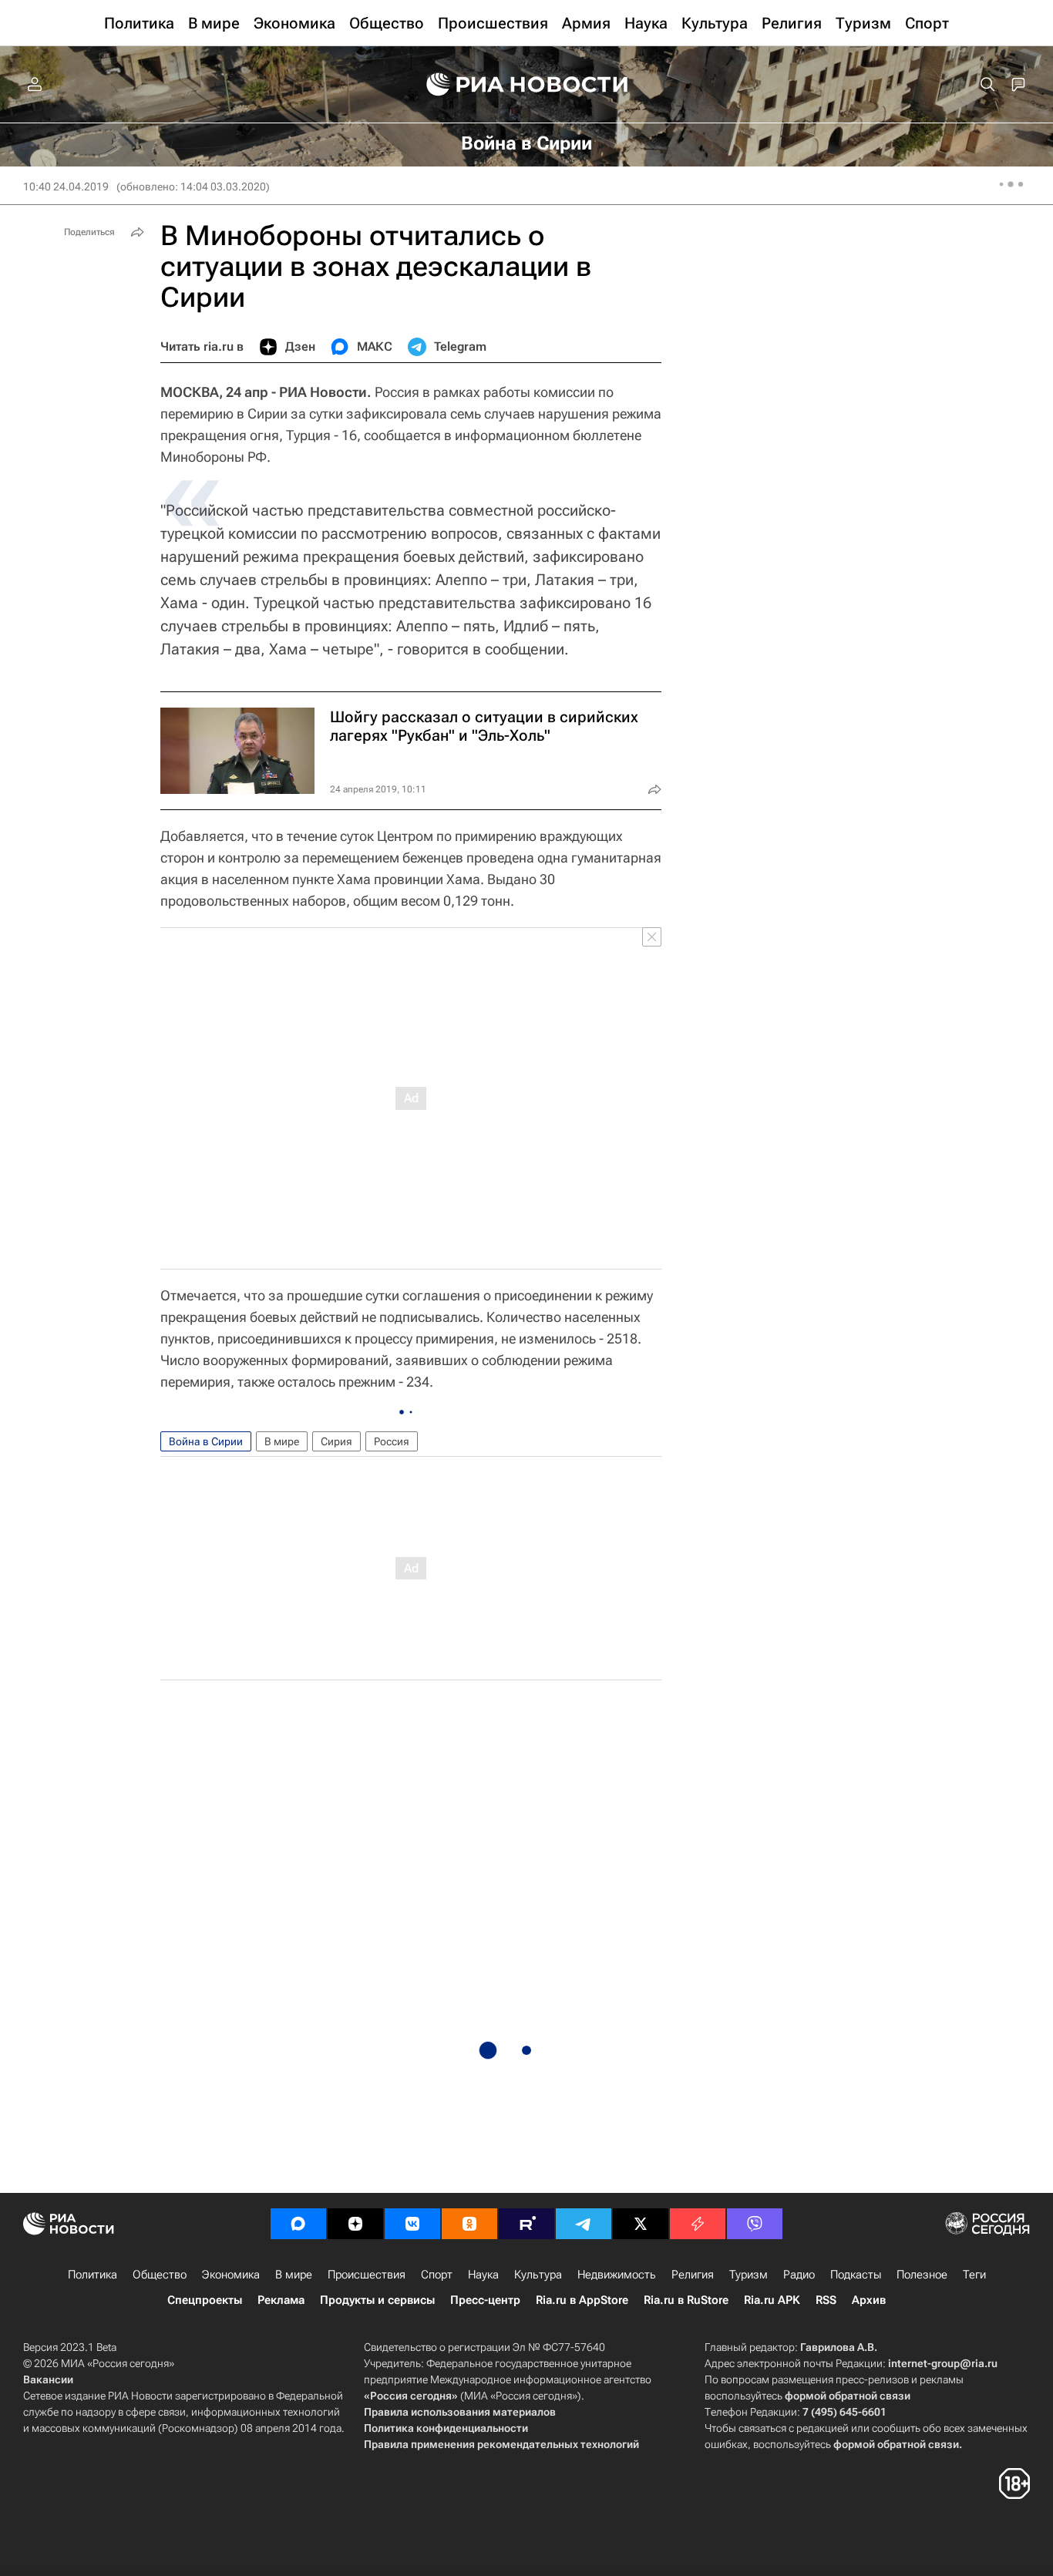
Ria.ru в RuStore (686, 2300)
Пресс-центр (485, 2300)
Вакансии (48, 2379)
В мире (282, 1441)
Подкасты (856, 2275)
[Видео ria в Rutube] (526, 2224)
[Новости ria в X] (641, 2224)
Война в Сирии (206, 1441)
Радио (799, 2275)
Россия (392, 1441)
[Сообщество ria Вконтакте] (412, 2224)
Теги (974, 2275)
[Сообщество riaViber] (755, 2224)
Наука (483, 2275)
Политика (93, 2275)
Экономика (231, 2275)
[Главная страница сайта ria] (527, 85)
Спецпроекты (205, 2300)
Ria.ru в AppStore (582, 2300)
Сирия (336, 1441)
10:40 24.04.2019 (66, 187)
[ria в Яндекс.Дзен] (355, 2224)
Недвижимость (617, 2275)
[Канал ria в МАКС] (298, 2224)
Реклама (281, 2300)
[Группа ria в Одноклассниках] (469, 2224)
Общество (160, 2275)
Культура (538, 2275)
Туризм (749, 2275)
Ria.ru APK (772, 2300)
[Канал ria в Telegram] (584, 2224)
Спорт (437, 2275)
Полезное (922, 2275)
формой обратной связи (848, 2396)
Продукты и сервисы (377, 2300)
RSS (826, 2300)
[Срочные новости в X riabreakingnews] (698, 2224)
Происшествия (367, 2275)
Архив (869, 2300)
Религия (693, 2275)
